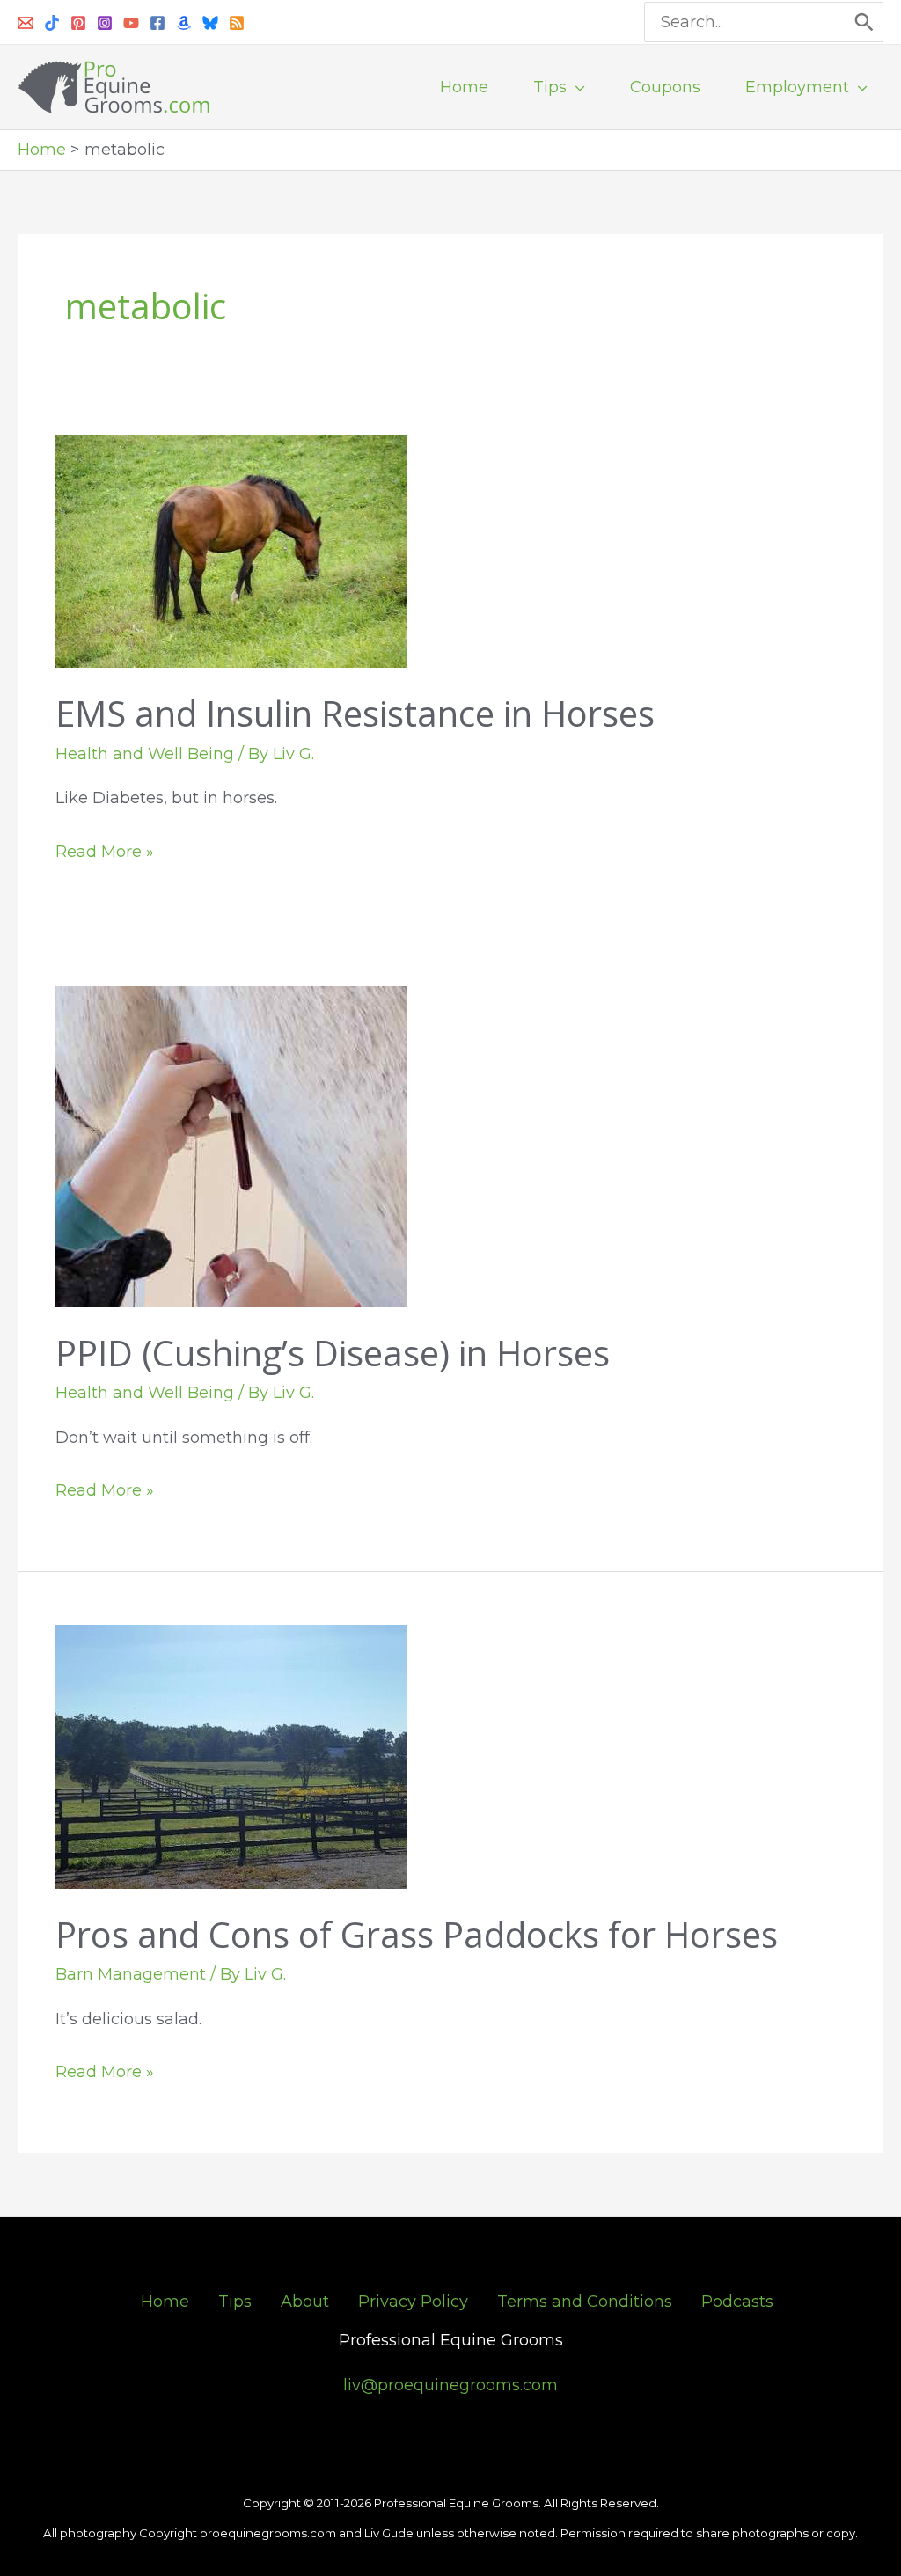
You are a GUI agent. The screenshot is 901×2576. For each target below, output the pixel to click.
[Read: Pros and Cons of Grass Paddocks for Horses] (231, 1756)
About (305, 2302)
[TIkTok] (52, 23)
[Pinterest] (78, 23)
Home (165, 2302)
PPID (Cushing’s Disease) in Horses (333, 1353)
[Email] (26, 23)
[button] (576, 87)
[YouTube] (131, 23)
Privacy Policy (413, 2302)
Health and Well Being (145, 754)
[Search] (865, 22)
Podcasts (737, 2302)
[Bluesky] (210, 23)
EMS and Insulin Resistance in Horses (355, 713)
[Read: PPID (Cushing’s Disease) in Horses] (231, 1145)
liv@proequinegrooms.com (450, 2385)
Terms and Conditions (585, 2302)
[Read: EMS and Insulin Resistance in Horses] (231, 551)
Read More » (105, 849)
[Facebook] (157, 23)
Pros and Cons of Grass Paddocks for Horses (417, 1934)
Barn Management (131, 1974)
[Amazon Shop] (184, 23)
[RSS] (237, 23)
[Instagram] (105, 23)
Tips (235, 2302)
